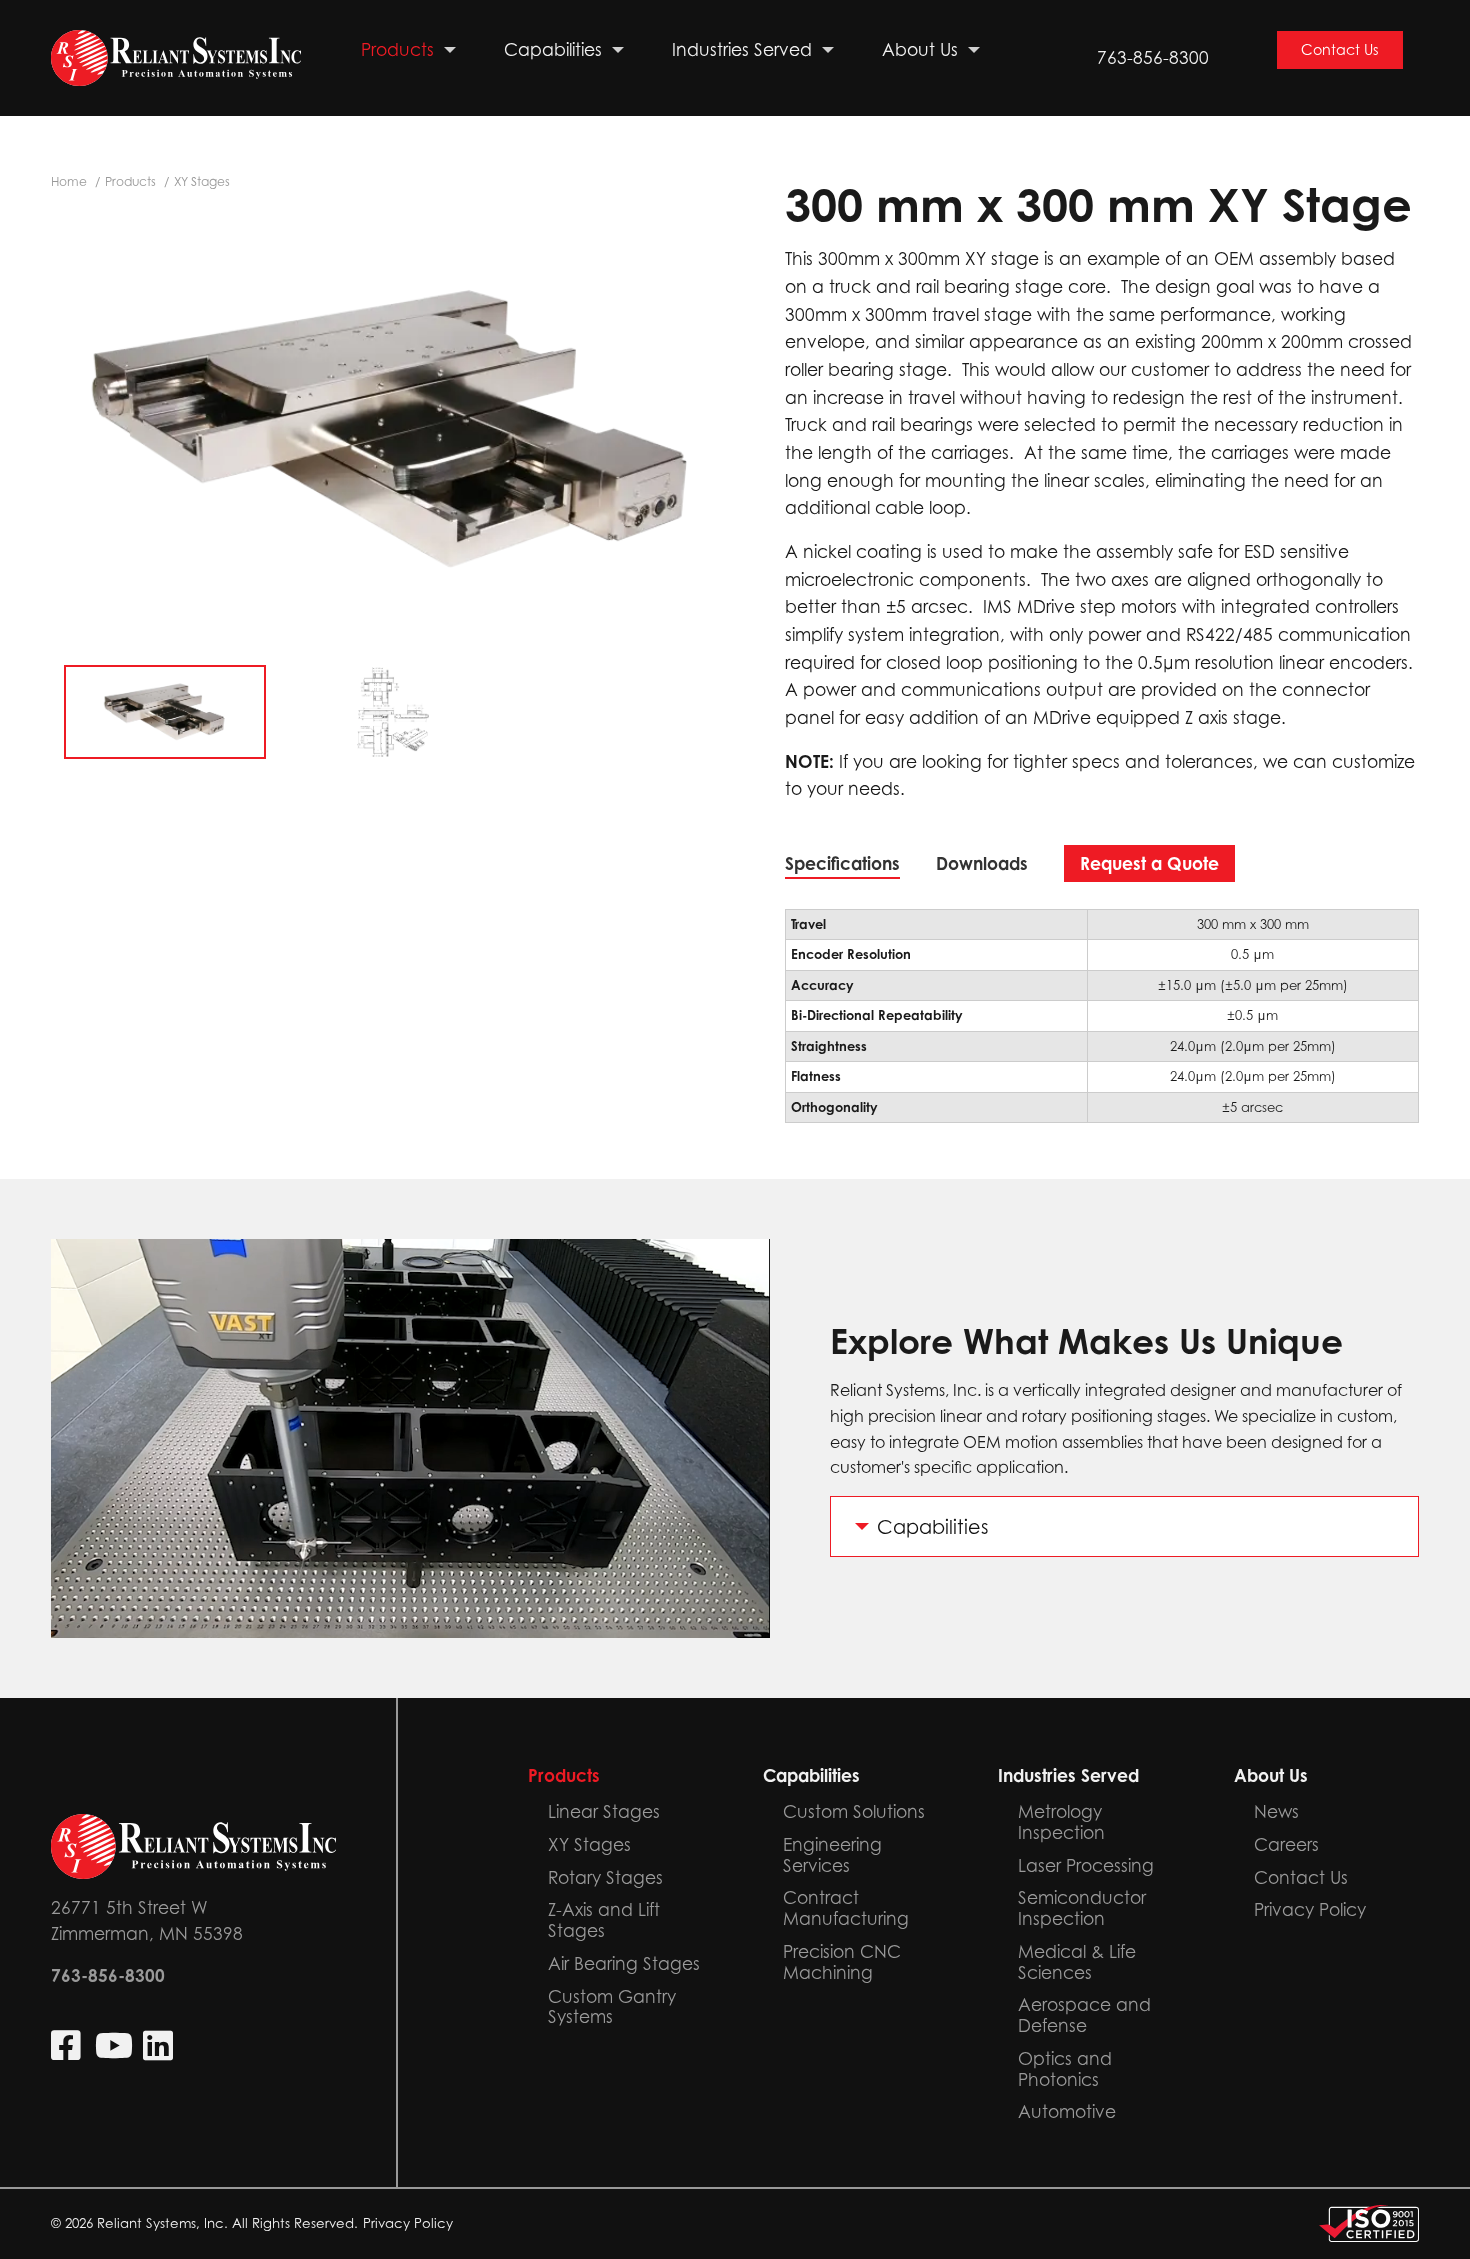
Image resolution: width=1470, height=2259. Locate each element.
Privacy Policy (408, 2223)
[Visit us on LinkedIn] (160, 2045)
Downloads (982, 863)
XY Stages (202, 181)
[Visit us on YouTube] (114, 2045)
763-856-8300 (1153, 57)
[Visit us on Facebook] (68, 2045)
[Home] (176, 58)
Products (130, 181)
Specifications (842, 863)
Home (69, 181)
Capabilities (932, 1526)
